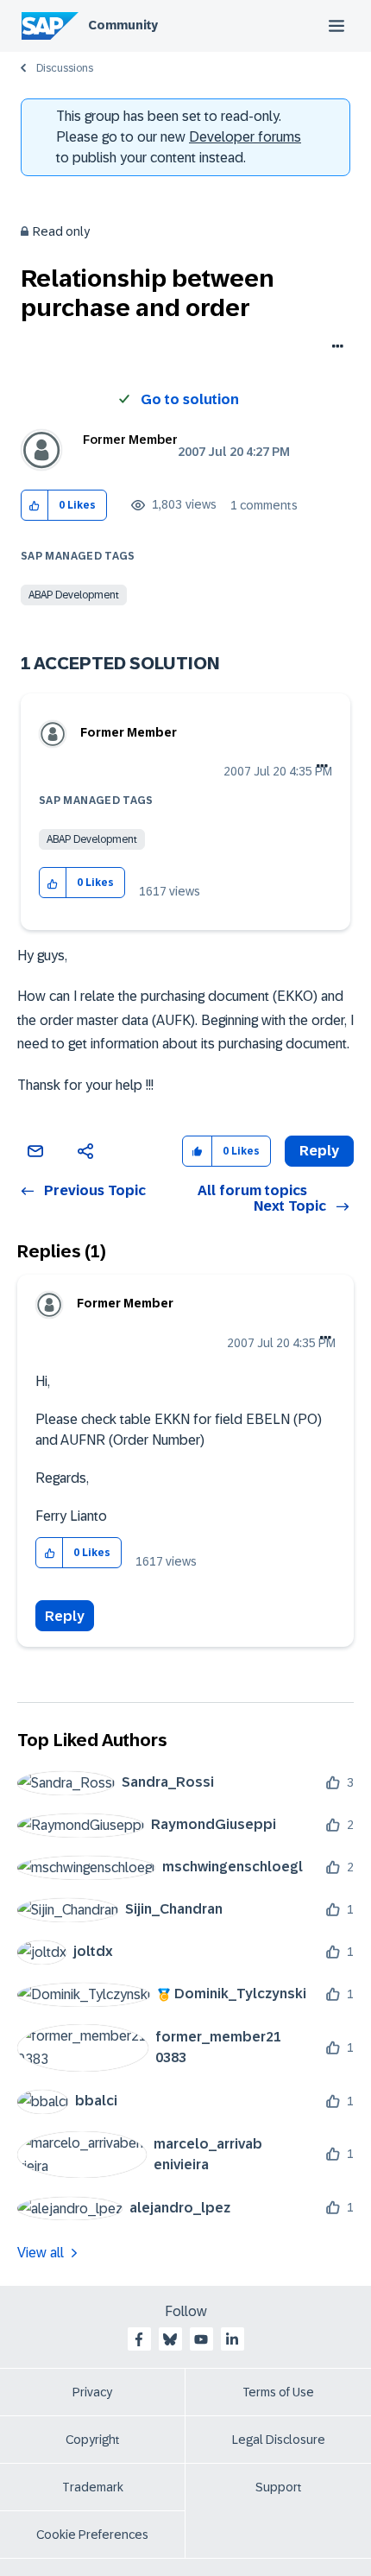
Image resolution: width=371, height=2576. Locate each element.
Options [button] (334, 348)
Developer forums (245, 137)
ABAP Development (74, 595)
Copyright (93, 2440)
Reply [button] (319, 1151)
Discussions (65, 68)
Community (123, 25)
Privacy (92, 2392)
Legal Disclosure (279, 2440)
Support (279, 2487)
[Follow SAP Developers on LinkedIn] (232, 2339)
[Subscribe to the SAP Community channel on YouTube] (201, 2339)
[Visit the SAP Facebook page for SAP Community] (139, 2339)
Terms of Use (278, 2392)
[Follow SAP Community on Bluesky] (170, 2339)
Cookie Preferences (92, 2535)
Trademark (93, 2487)
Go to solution (190, 399)
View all (41, 2253)
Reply (65, 1616)
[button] (35, 506)
